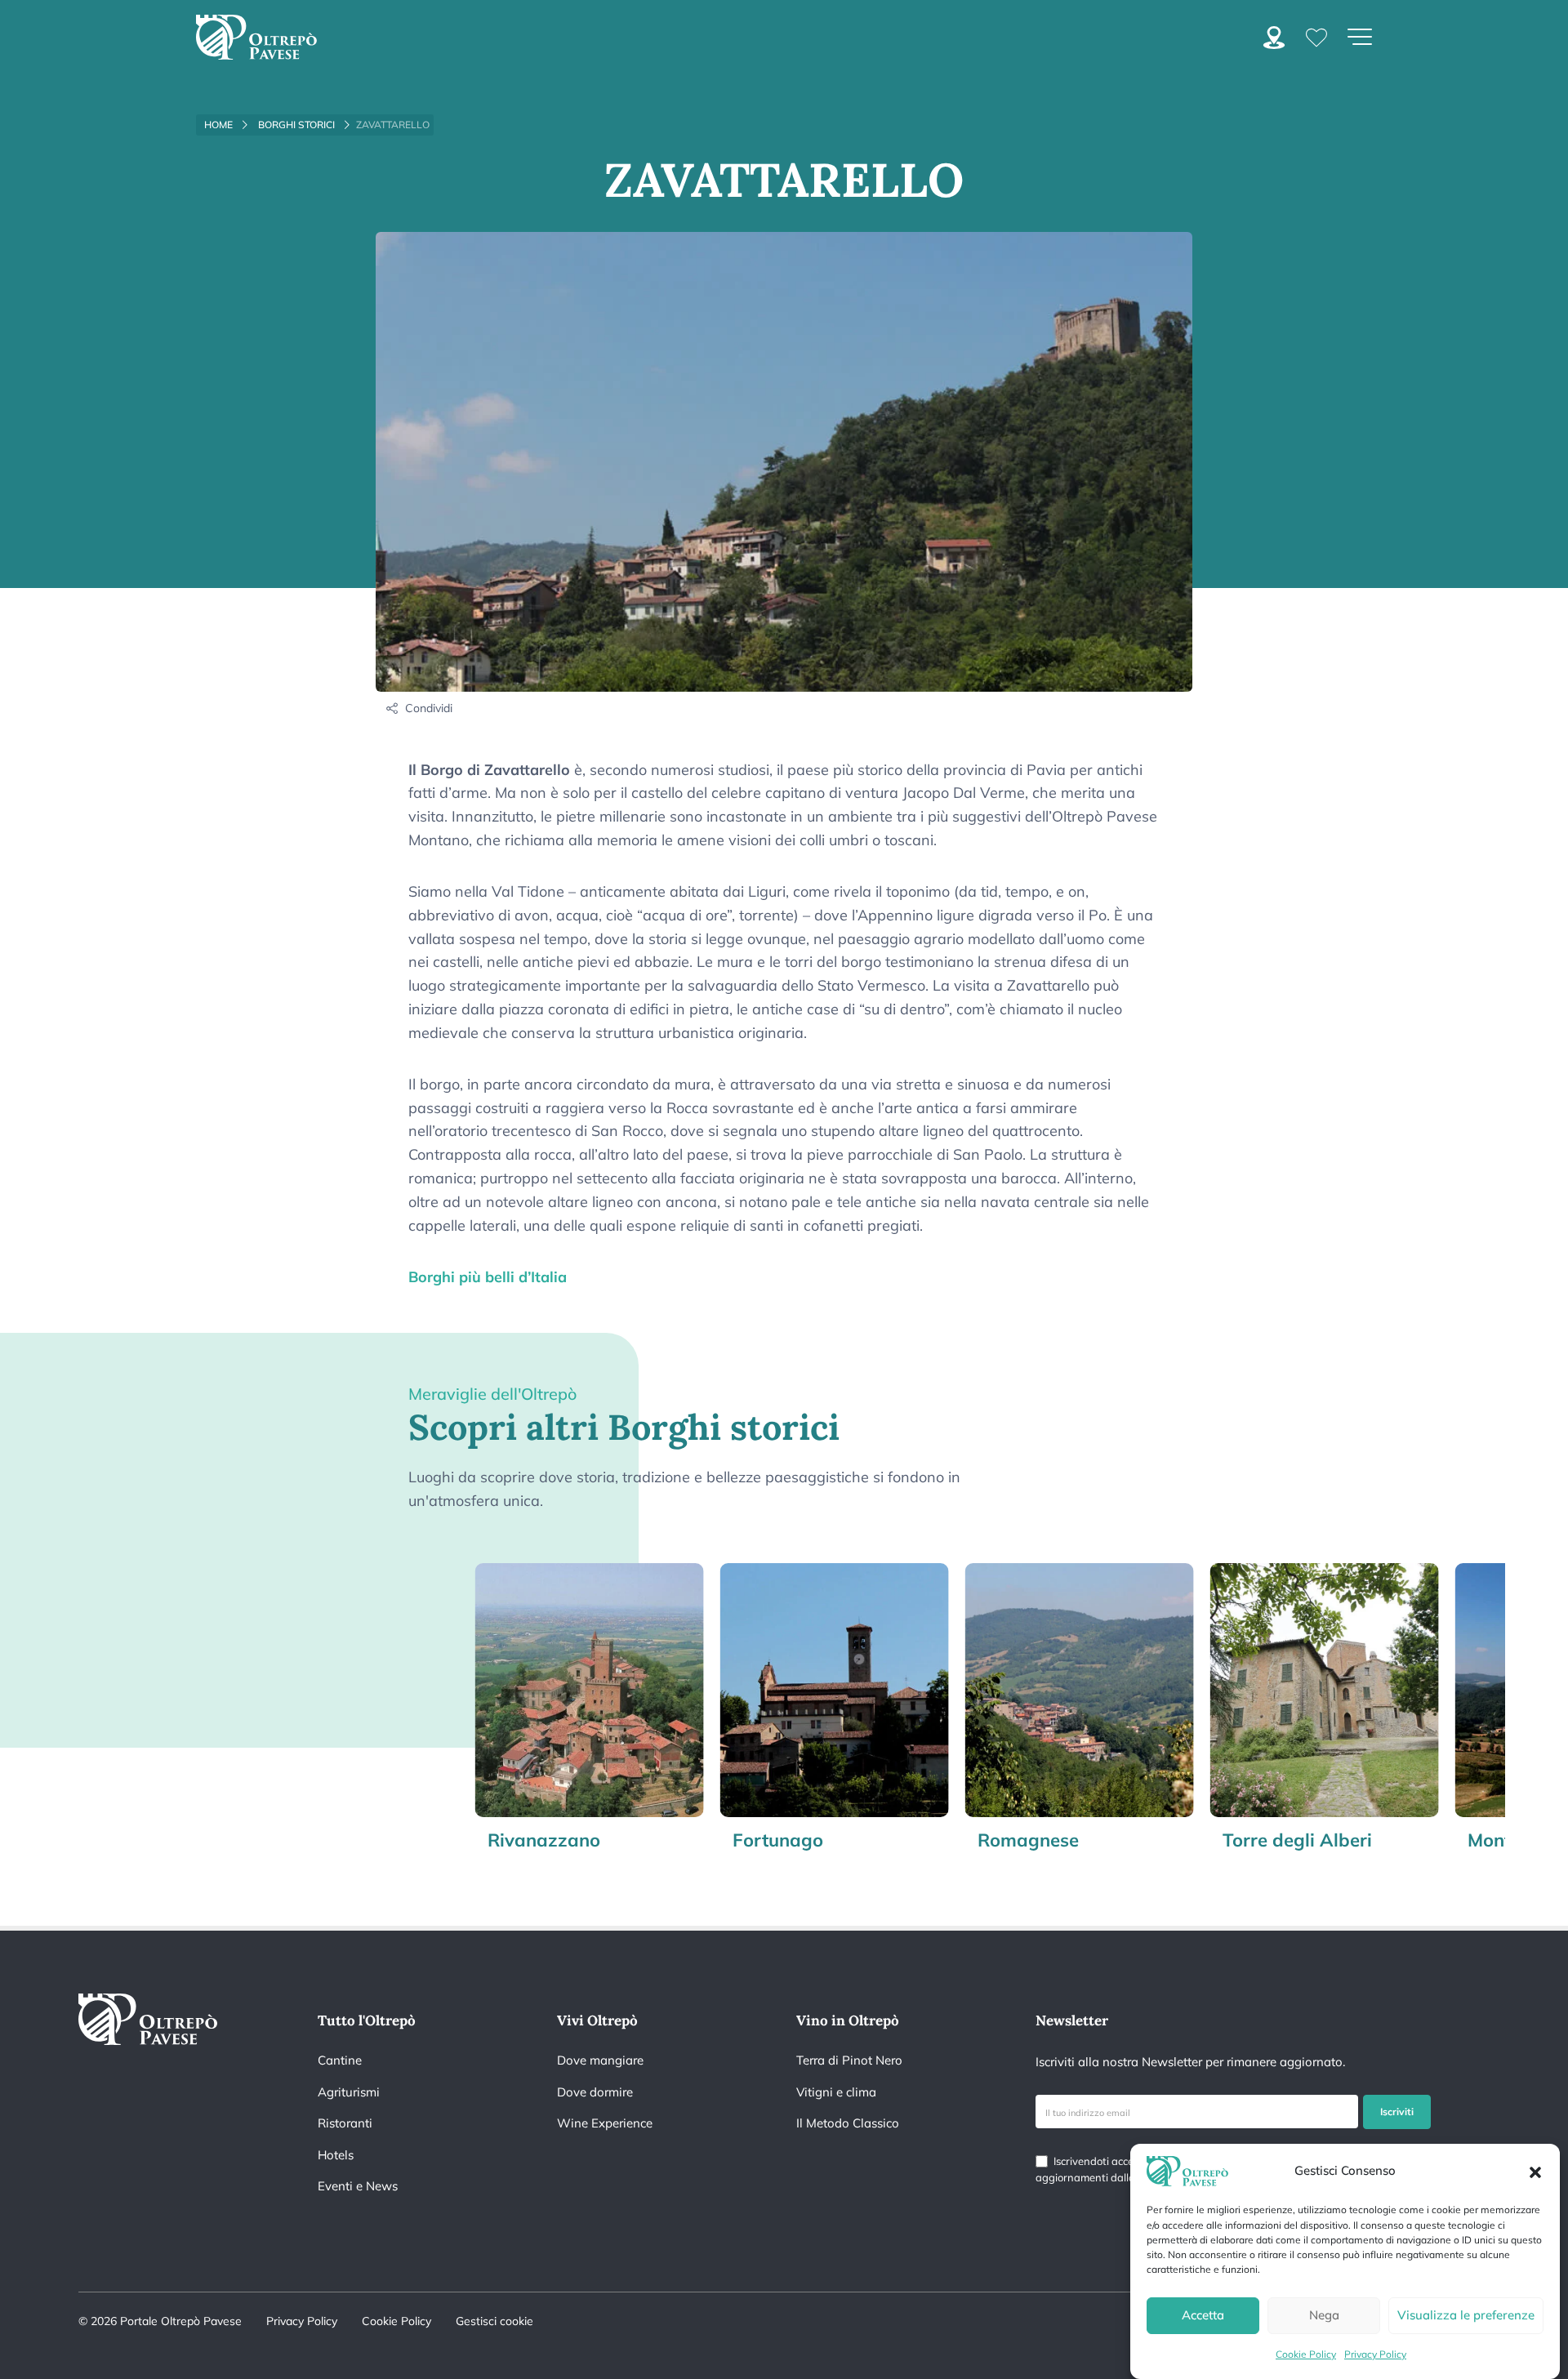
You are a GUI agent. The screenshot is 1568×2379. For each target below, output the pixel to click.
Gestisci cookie (494, 2321)
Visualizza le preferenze (1466, 2315)
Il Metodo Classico (848, 2123)
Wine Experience (605, 2123)
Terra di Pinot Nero (849, 2060)
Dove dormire (595, 2092)
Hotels (336, 2155)
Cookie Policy (1306, 2354)
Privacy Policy (1375, 2354)
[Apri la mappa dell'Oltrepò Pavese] (1274, 36)
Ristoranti (345, 2123)
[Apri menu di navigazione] (1360, 37)
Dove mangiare (600, 2060)
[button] (1535, 2171)
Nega (1324, 2315)
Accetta (1203, 2315)
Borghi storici (296, 125)
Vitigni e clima (836, 2092)
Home (218, 125)
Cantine (340, 2060)
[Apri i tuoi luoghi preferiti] (1316, 36)
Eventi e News (358, 2186)
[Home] (256, 37)
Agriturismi (349, 2092)
